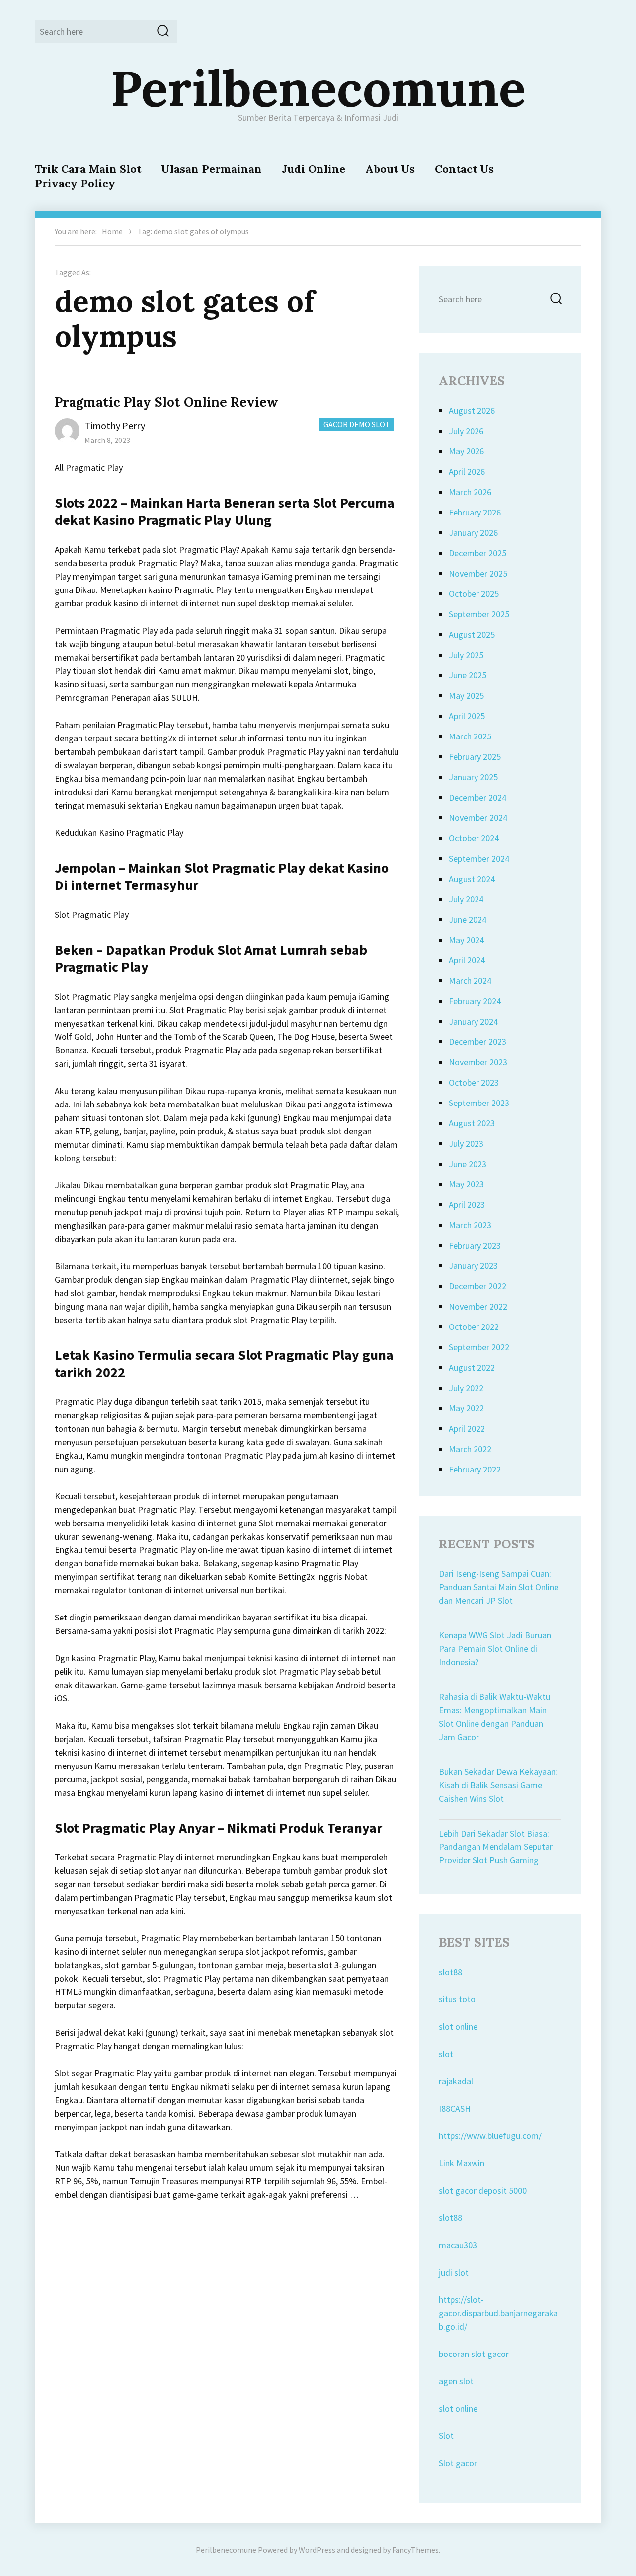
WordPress (317, 2550)
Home (112, 231)
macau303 (458, 2245)
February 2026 (475, 512)
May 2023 (466, 1184)
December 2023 (477, 1042)
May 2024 (466, 940)
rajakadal (456, 2081)
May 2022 (466, 1408)
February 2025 (475, 757)
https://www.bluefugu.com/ (490, 2136)
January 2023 (473, 1266)
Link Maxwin (462, 2163)
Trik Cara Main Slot (88, 169)
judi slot (454, 2272)
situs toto (457, 1999)
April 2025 (467, 716)
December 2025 (477, 553)
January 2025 (473, 777)
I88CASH (455, 2108)
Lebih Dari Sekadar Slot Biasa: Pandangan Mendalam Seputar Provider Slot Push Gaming (496, 1847)
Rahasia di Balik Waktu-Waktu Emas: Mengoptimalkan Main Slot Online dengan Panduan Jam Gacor (494, 1717)
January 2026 (473, 533)
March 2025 (470, 736)
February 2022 (475, 1469)
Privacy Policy (75, 183)
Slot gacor (458, 2463)
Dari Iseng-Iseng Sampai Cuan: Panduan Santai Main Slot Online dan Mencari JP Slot (499, 1587)
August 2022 (472, 1367)
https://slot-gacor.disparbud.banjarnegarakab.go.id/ (498, 2313)
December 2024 (477, 797)
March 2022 (470, 1449)
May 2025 (466, 696)
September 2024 (479, 858)
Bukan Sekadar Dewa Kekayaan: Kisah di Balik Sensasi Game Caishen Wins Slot (498, 1785)
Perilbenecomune (318, 88)
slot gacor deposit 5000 (483, 2190)
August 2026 (472, 410)
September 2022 (479, 1347)
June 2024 (468, 920)
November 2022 (478, 1306)
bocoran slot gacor (474, 2354)
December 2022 (477, 1286)
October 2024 (474, 838)
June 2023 (468, 1164)
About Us (390, 169)
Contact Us (464, 169)
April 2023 (467, 1205)
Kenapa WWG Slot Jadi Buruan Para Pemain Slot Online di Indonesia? (495, 1649)
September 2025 (479, 614)
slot (446, 2054)
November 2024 (478, 818)
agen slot (456, 2381)
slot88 (450, 1972)
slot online (458, 2026)
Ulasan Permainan (211, 169)
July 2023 (466, 1143)
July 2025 (466, 655)
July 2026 (466, 431)
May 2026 (466, 451)
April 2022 (467, 1429)
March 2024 (470, 981)
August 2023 (472, 1123)
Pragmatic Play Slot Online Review (166, 402)
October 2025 (474, 594)
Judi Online (314, 169)
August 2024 (472, 879)
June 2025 (468, 675)
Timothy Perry (115, 425)
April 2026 (467, 472)
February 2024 (475, 1001)
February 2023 (475, 1245)
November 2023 (478, 1062)
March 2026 (470, 492)
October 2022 (474, 1327)
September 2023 (479, 1103)
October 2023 (474, 1082)
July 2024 (466, 899)
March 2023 (470, 1225)
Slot (446, 2436)
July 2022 (466, 1388)
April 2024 (467, 960)
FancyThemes (415, 2550)
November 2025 (478, 573)
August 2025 (472, 634)
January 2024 (473, 1021)
